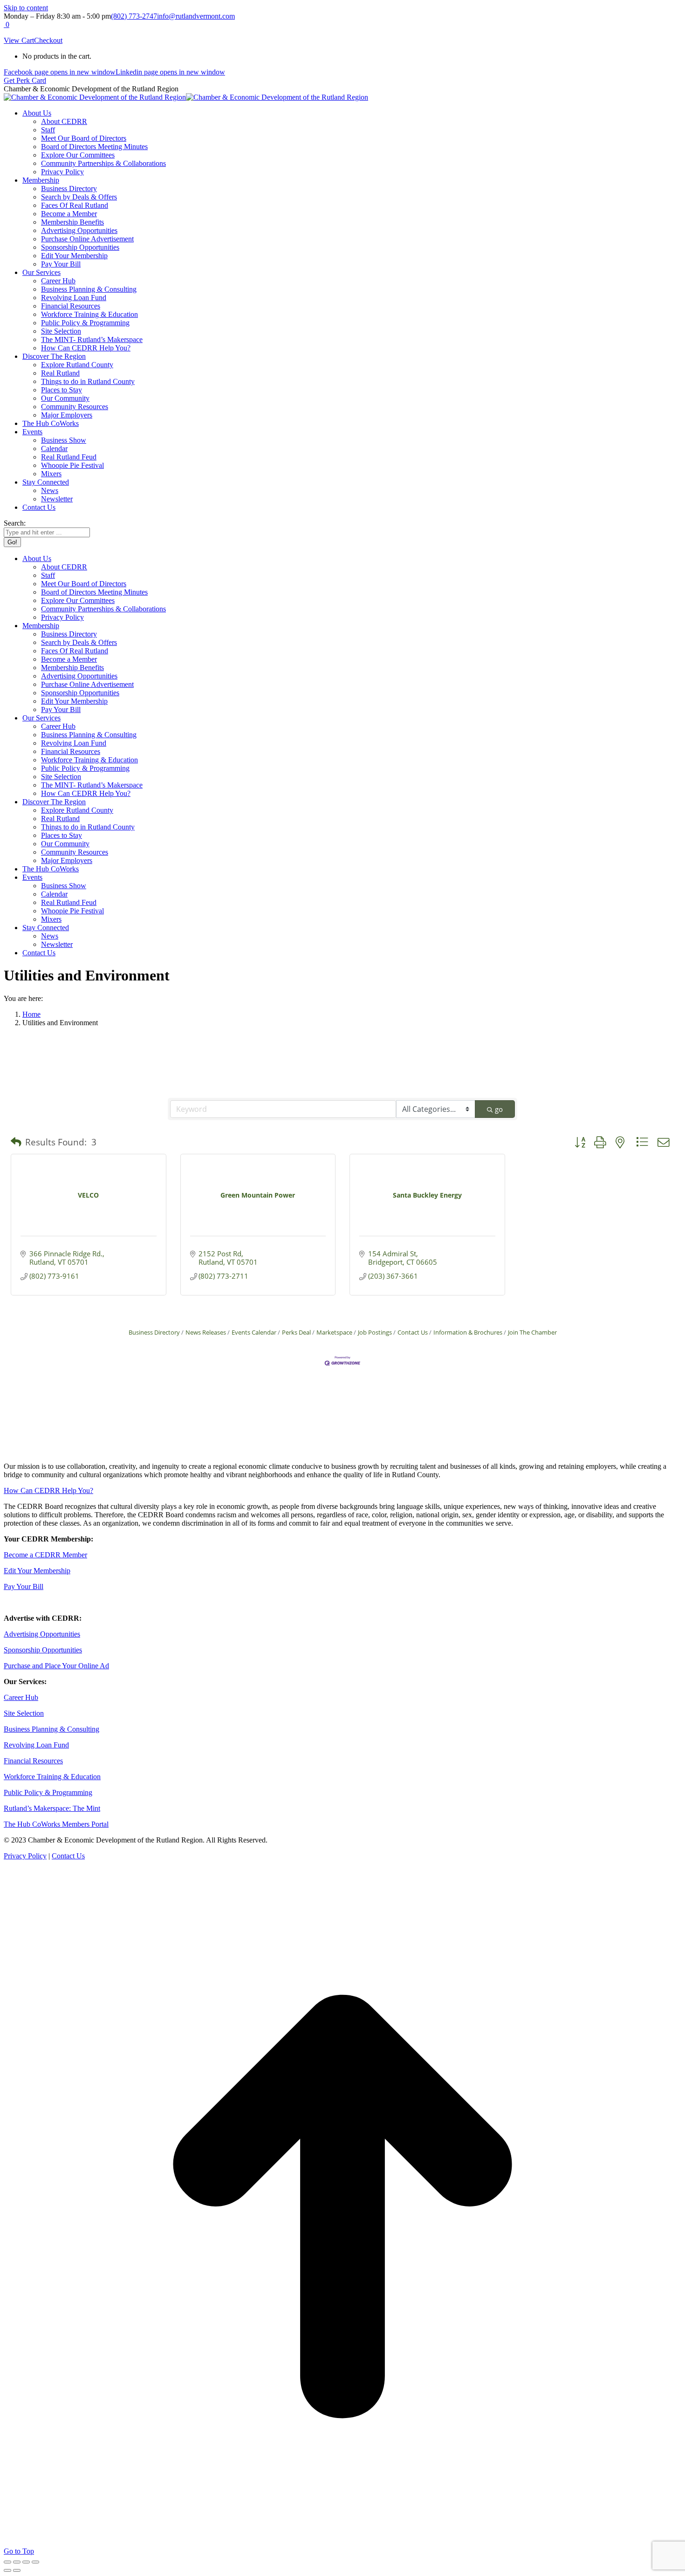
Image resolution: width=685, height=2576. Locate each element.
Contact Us (413, 1332)
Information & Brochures (468, 1332)
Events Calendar (254, 1332)
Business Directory (154, 1332)
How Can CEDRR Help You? (48, 1490)
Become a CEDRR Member (45, 1555)
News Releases (206, 1332)
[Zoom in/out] (35, 2562)
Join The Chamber (532, 1332)
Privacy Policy (25, 1856)
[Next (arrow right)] (17, 2570)
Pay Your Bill (24, 1586)
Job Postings (375, 1332)
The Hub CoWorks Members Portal (56, 1824)
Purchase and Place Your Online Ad (56, 1666)
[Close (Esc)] (7, 2562)
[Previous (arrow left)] (7, 2570)
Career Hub (21, 1697)
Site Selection (24, 1713)
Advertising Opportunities (42, 1634)
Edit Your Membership (37, 1571)
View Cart (19, 40)
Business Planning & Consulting (51, 1729)
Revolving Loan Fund (36, 1745)
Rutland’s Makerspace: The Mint (52, 1808)
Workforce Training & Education (52, 1777)
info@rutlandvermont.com (196, 16)
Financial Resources (33, 1761)
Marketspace (334, 1332)
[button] (16, 1142)
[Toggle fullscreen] (26, 2562)
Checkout (48, 40)
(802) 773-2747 (134, 16)
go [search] (499, 1109)
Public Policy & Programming (48, 1792)
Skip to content (26, 8)
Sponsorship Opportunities (43, 1650)
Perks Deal (296, 1332)
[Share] (17, 2562)
